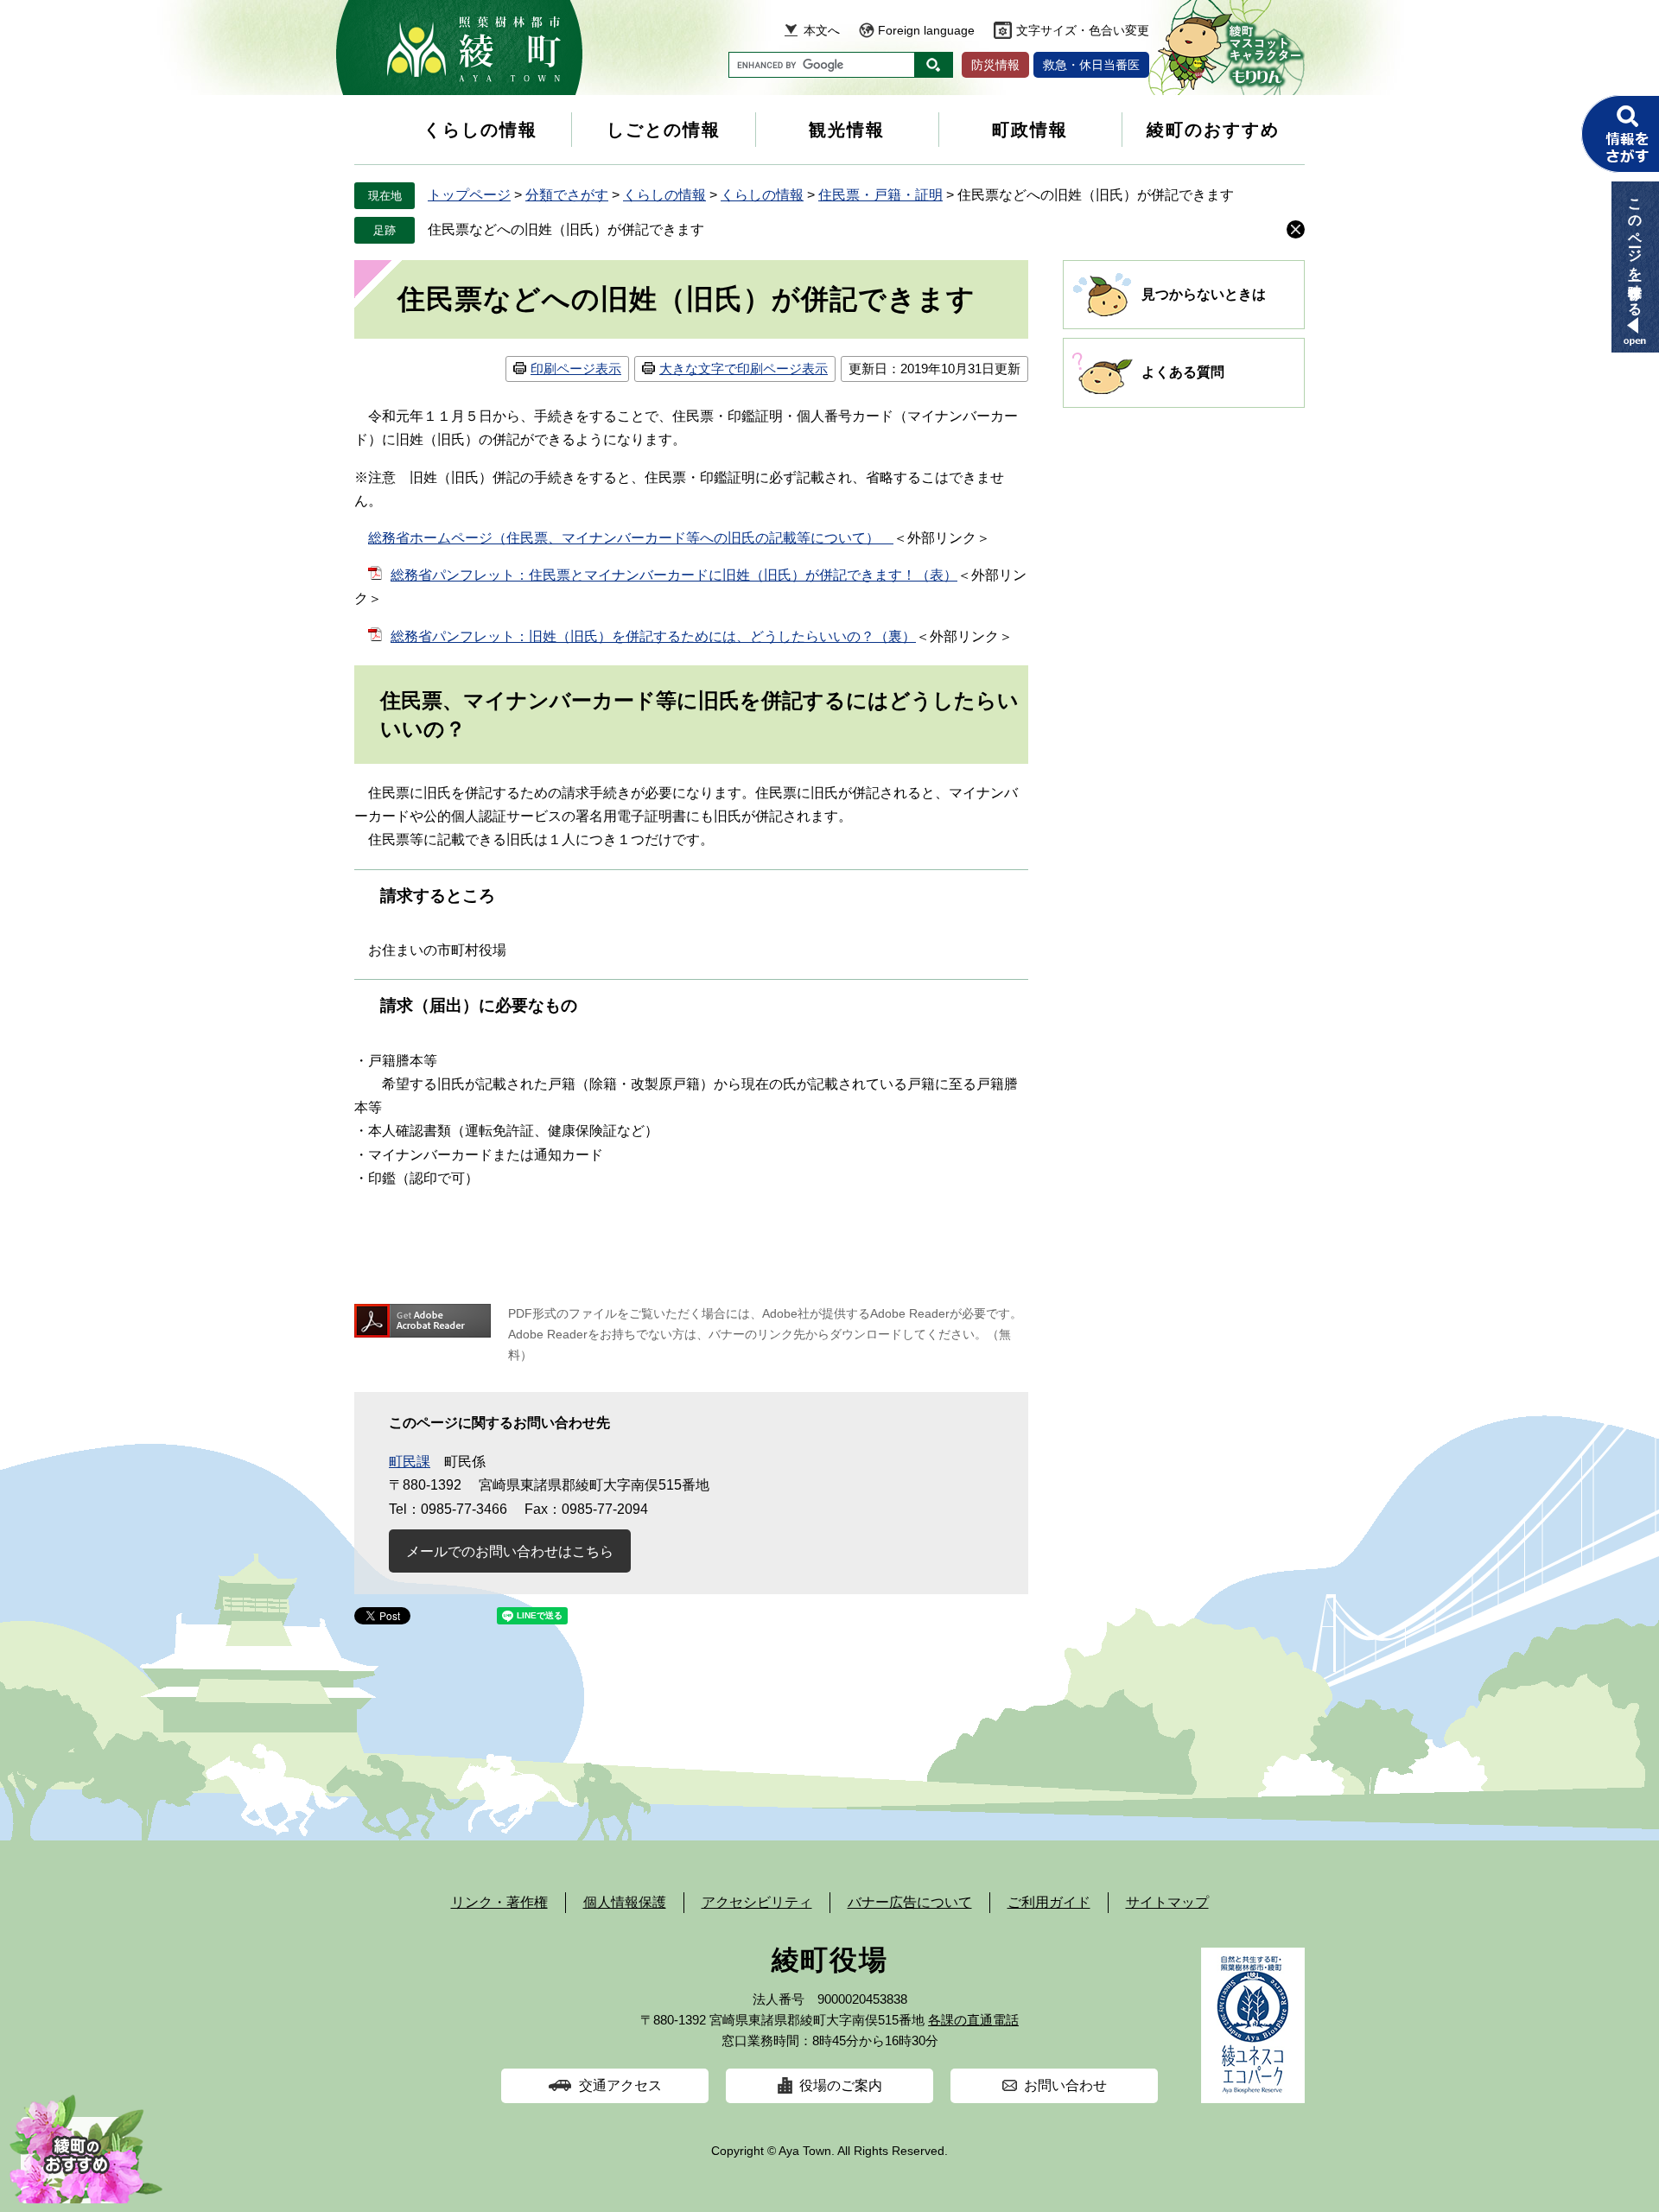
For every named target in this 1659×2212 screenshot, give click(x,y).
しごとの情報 (664, 130)
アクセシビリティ (757, 1902)
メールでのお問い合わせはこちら (510, 1551)
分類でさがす (567, 195)
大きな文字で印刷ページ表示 (744, 369)
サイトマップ (1167, 1902)
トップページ (469, 195)
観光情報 (847, 130)
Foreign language (926, 30)
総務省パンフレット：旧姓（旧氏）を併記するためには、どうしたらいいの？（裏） (653, 636)
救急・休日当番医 (1091, 65)
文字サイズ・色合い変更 (1083, 30)
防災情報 (995, 65)
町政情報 (1030, 130)
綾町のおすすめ (1213, 130)
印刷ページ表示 (576, 369)
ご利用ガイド (1049, 1902)
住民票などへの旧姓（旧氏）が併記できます (566, 229)
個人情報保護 (625, 1902)
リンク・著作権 (499, 1902)
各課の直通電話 (973, 2020)
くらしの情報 (480, 130)
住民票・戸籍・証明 (880, 195)
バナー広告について (910, 1902)
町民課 (410, 1462)
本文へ (822, 30)
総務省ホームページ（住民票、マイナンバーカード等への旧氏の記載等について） (631, 538)
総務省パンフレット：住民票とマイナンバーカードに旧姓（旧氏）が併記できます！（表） (674, 575)
